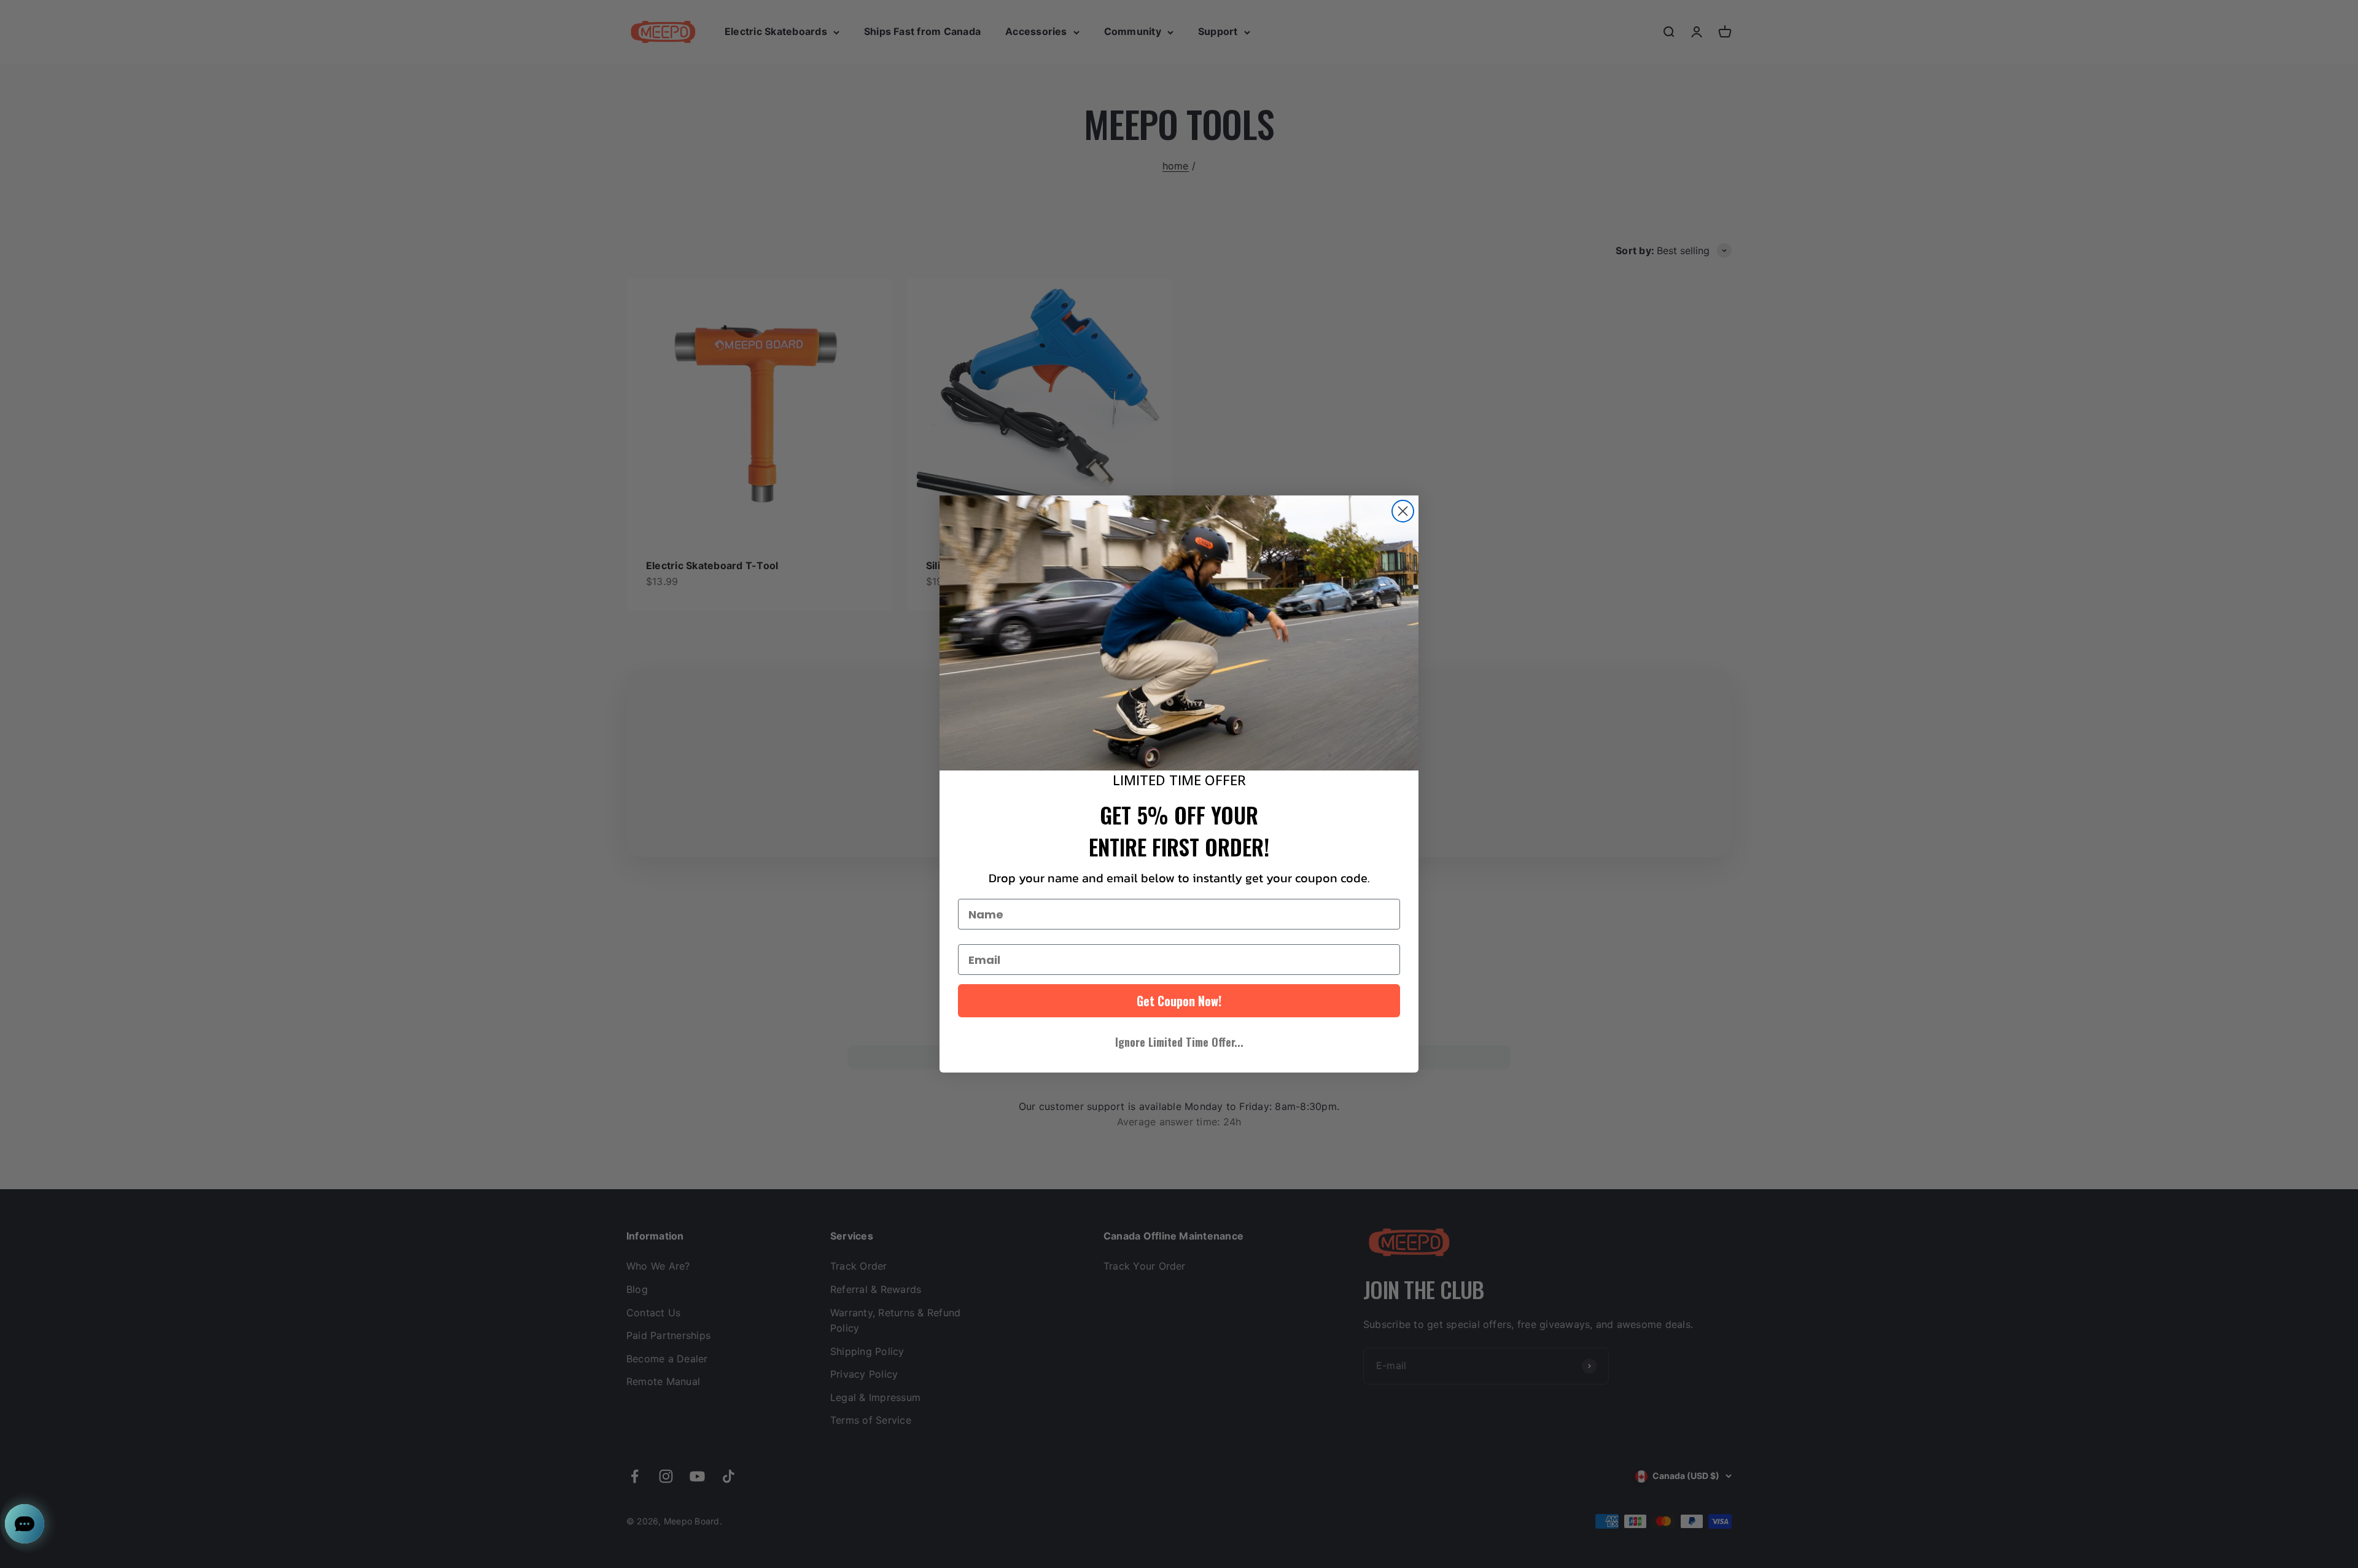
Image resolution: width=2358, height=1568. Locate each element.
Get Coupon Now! (1179, 1001)
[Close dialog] (1403, 511)
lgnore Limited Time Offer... (1179, 1042)
